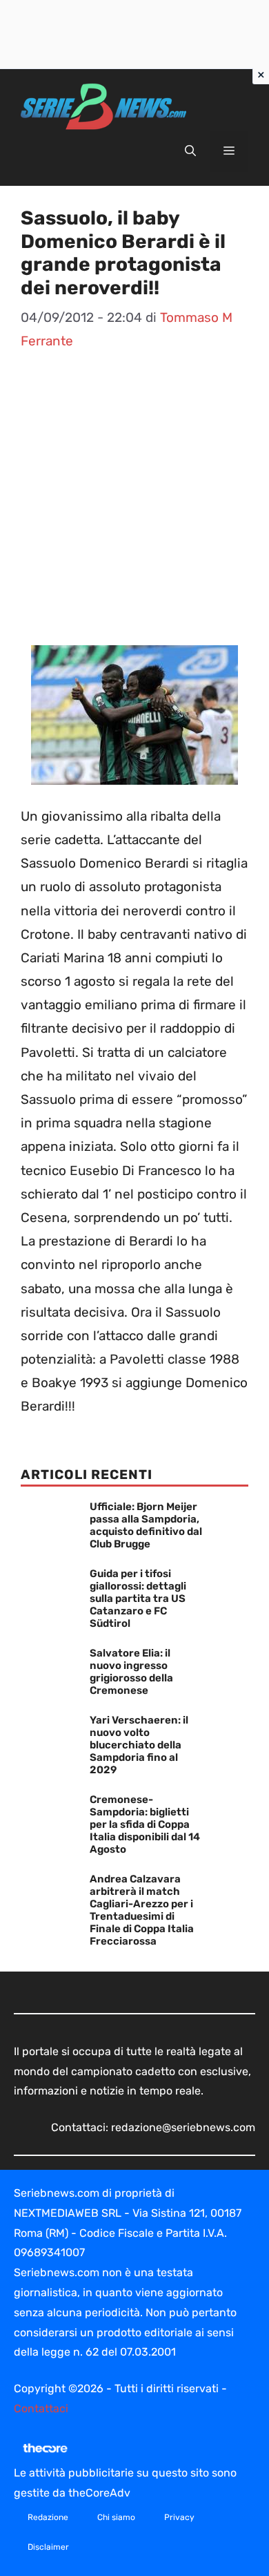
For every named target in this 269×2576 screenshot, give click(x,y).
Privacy (179, 2517)
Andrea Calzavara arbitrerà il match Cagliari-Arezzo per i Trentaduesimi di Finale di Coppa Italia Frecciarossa (142, 1910)
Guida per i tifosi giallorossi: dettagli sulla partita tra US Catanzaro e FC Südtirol (138, 1599)
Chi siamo (116, 2517)
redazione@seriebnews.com (183, 2127)
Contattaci (41, 2408)
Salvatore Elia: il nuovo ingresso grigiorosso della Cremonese (131, 1672)
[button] (190, 151)
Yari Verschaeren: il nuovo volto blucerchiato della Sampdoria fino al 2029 (139, 1745)
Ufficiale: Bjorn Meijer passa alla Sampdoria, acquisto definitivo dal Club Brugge (146, 1525)
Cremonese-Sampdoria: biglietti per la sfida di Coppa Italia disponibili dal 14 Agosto (145, 1824)
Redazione (48, 2517)
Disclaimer (48, 2547)
